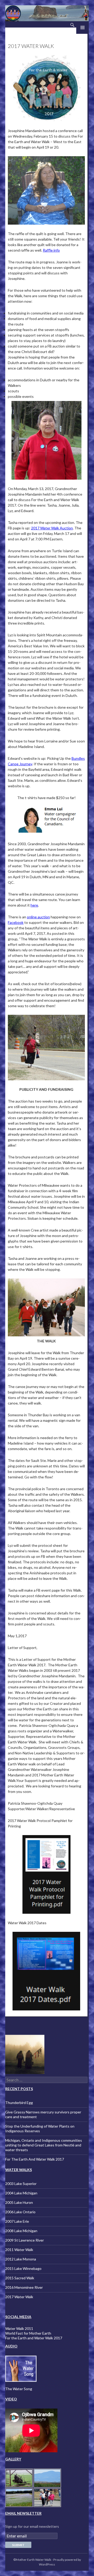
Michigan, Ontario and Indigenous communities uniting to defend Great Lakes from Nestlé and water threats (44, 2145)
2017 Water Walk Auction (52, 528)
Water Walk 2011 (19, 2328)
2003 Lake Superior (21, 2184)
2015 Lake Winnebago (23, 2268)
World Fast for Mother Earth (28, 2333)
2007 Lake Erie (17, 2221)
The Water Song (19, 2389)
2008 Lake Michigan (21, 2231)
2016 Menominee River (24, 2287)
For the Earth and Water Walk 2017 (34, 2338)
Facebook (16, 922)
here (34, 905)
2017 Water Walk (19, 2297)
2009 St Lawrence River (25, 2240)
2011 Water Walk (19, 2250)
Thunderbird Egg (19, 2103)
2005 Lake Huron (19, 2202)
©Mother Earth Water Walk (32, 2560)
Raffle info (51, 250)
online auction (38, 917)
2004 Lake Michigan (21, 2193)
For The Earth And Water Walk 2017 (35, 2159)
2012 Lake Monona (21, 2259)
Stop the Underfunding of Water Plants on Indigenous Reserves (40, 2128)
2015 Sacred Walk (20, 2278)
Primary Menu (83, 28)
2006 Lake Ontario (20, 2212)
